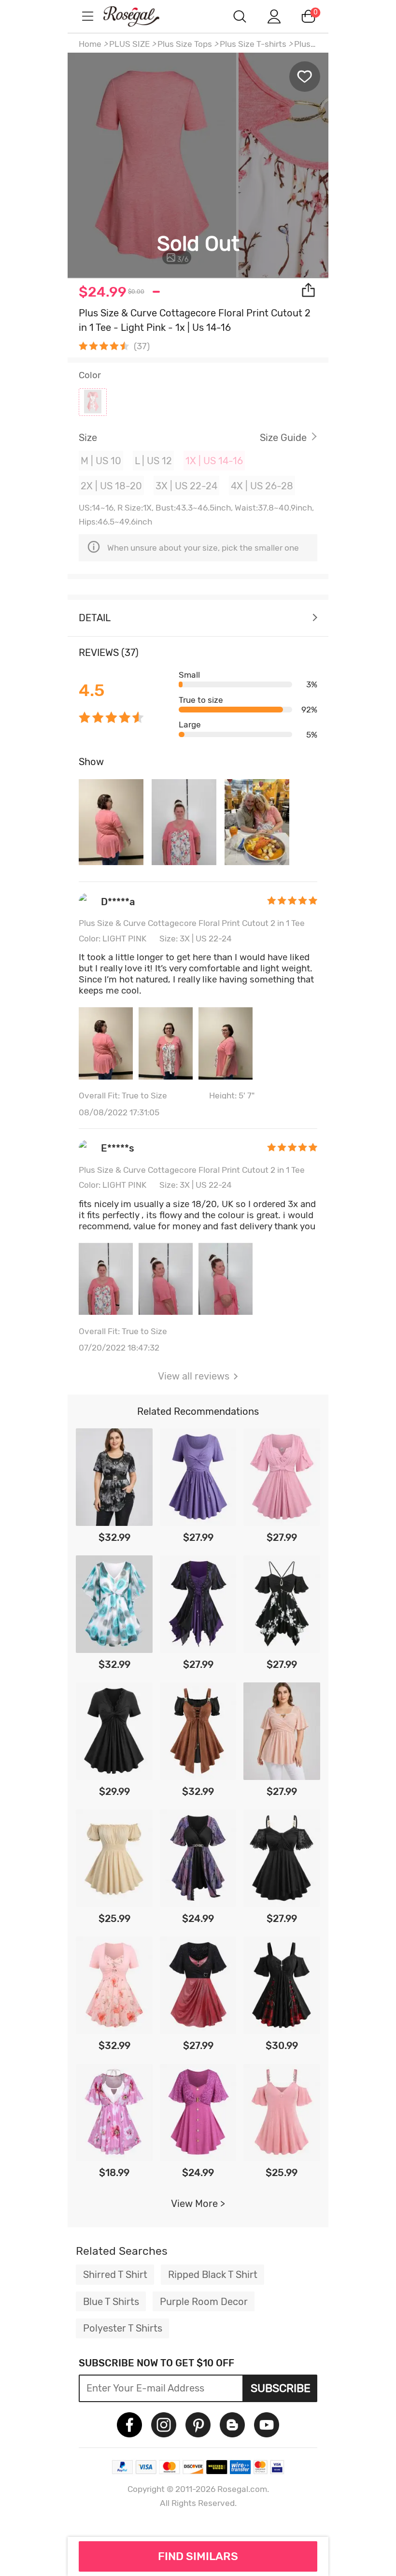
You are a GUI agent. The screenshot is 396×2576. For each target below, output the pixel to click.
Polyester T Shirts (123, 2328)
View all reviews (194, 1376)
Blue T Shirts (111, 2302)
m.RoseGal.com (140, 16)
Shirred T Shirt (115, 2275)
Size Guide (283, 438)
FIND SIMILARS (198, 2556)
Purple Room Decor (204, 2302)
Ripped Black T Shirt (213, 2275)
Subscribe (281, 2388)
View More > (198, 2204)
